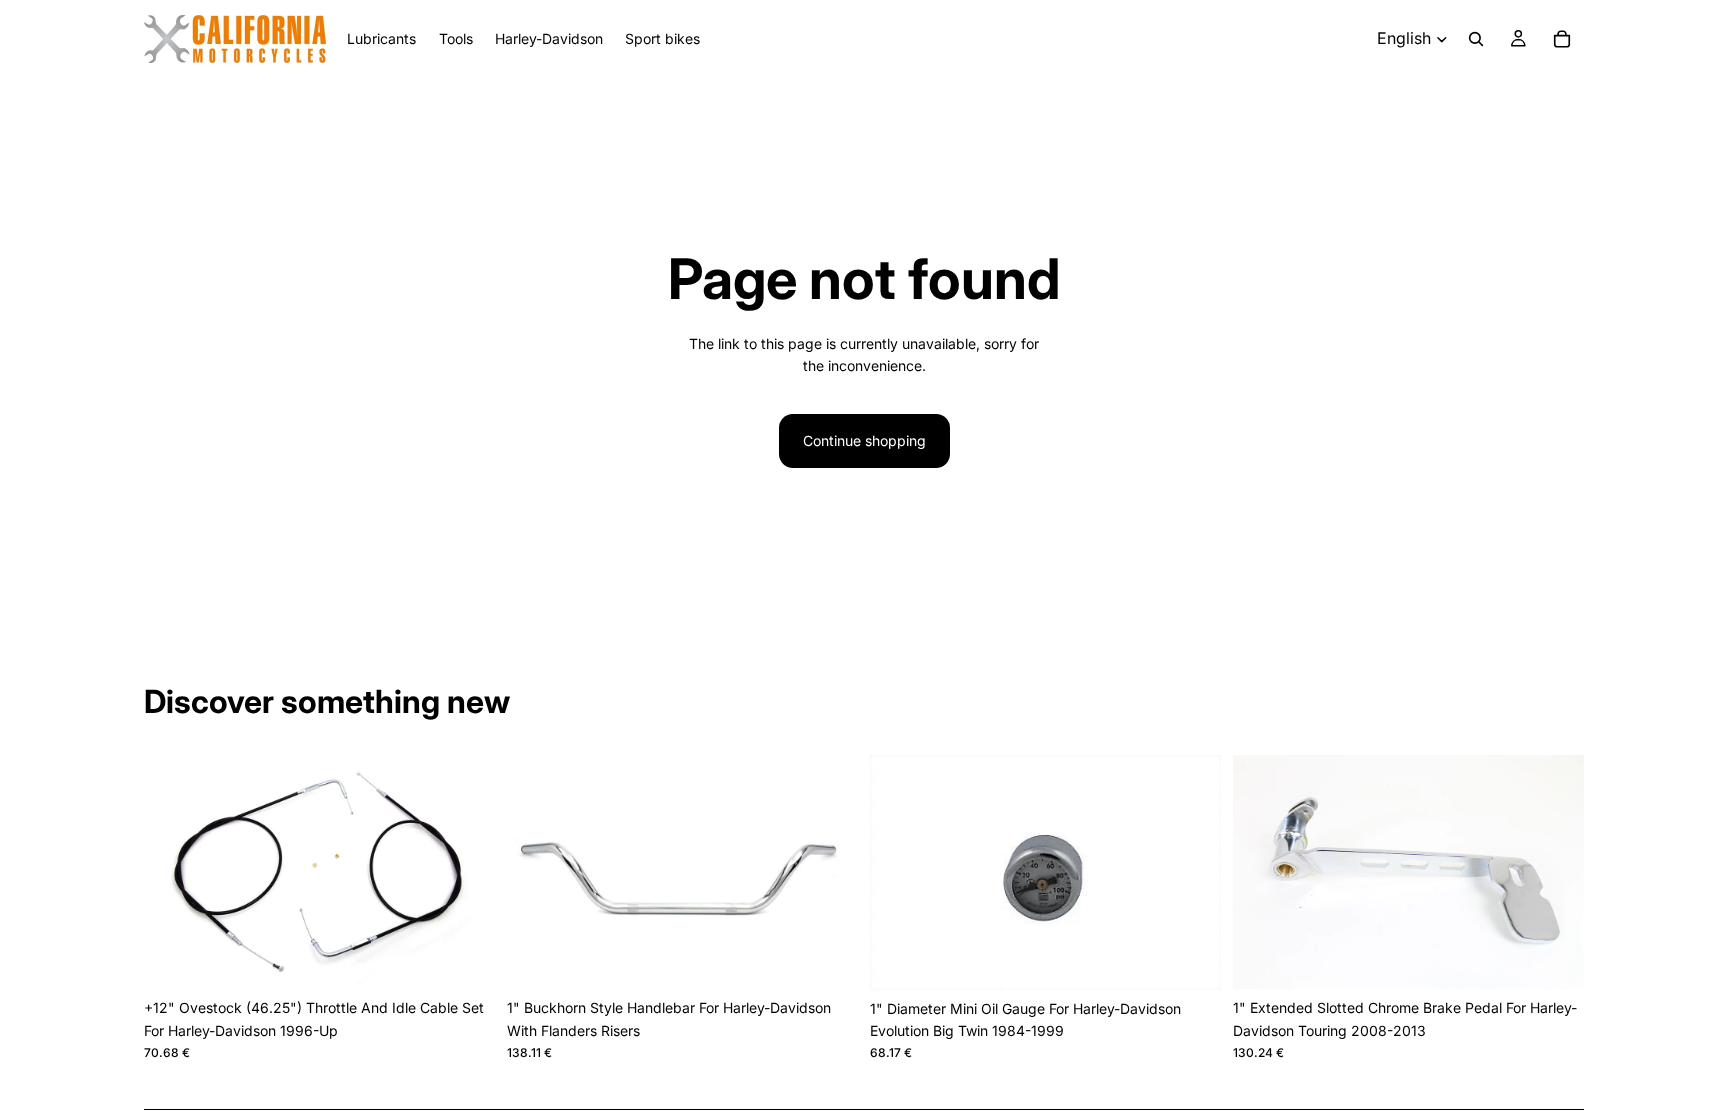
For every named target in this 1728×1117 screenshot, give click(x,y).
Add (481, 957)
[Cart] (1562, 39)
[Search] (1476, 39)
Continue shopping (864, 440)
